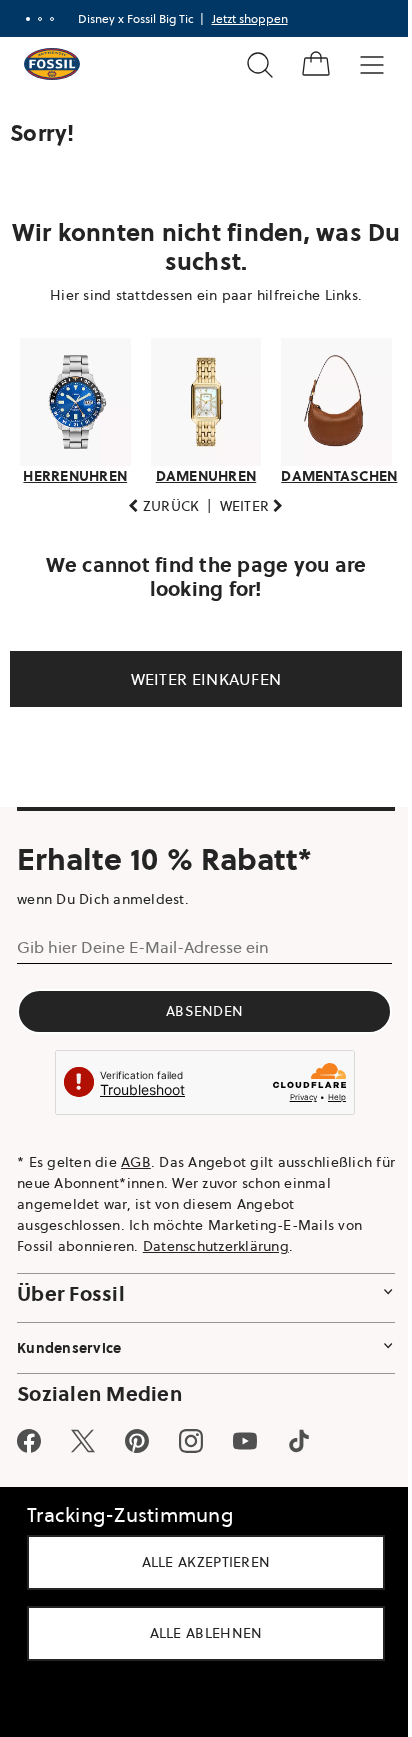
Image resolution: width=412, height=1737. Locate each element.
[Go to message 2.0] (38, 19)
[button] (156, 506)
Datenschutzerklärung (216, 1246)
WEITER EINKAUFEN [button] (198, 679)
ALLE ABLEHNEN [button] (198, 1633)
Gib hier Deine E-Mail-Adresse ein (143, 946)
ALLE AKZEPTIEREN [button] (198, 1562)
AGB (136, 1162)
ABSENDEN (198, 1010)
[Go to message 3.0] (50, 19)
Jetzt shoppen (248, 18)
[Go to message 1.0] (26, 19)
